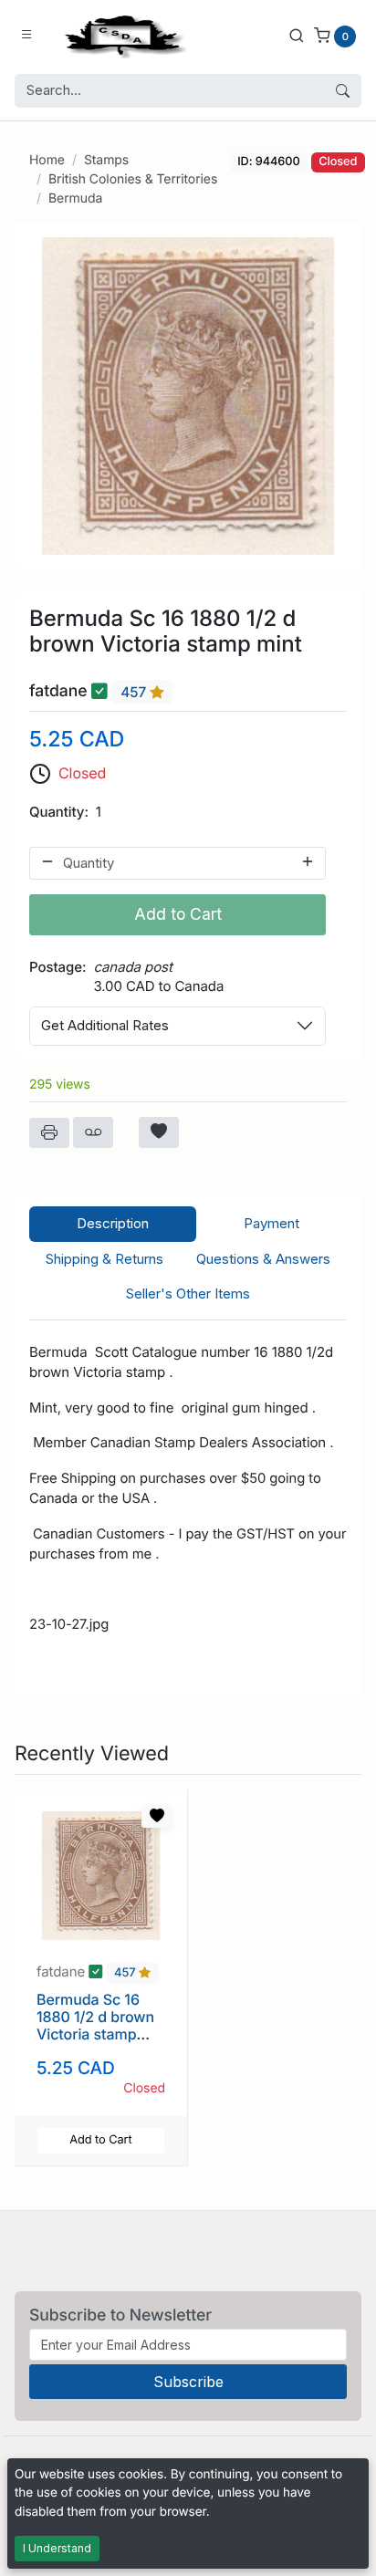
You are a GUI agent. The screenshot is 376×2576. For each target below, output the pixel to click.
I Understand (57, 2548)
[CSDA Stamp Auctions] (121, 35)
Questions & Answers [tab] (263, 1259)
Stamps (106, 160)
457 (135, 692)
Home (47, 160)
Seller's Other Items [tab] (188, 1293)
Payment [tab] (272, 1223)
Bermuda (75, 198)
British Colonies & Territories (133, 179)
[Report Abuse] (93, 1132)
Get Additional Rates (105, 1025)
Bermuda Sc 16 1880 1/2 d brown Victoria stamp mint (95, 2026)
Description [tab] (113, 1223)
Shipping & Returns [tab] (104, 1259)
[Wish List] (159, 1132)
